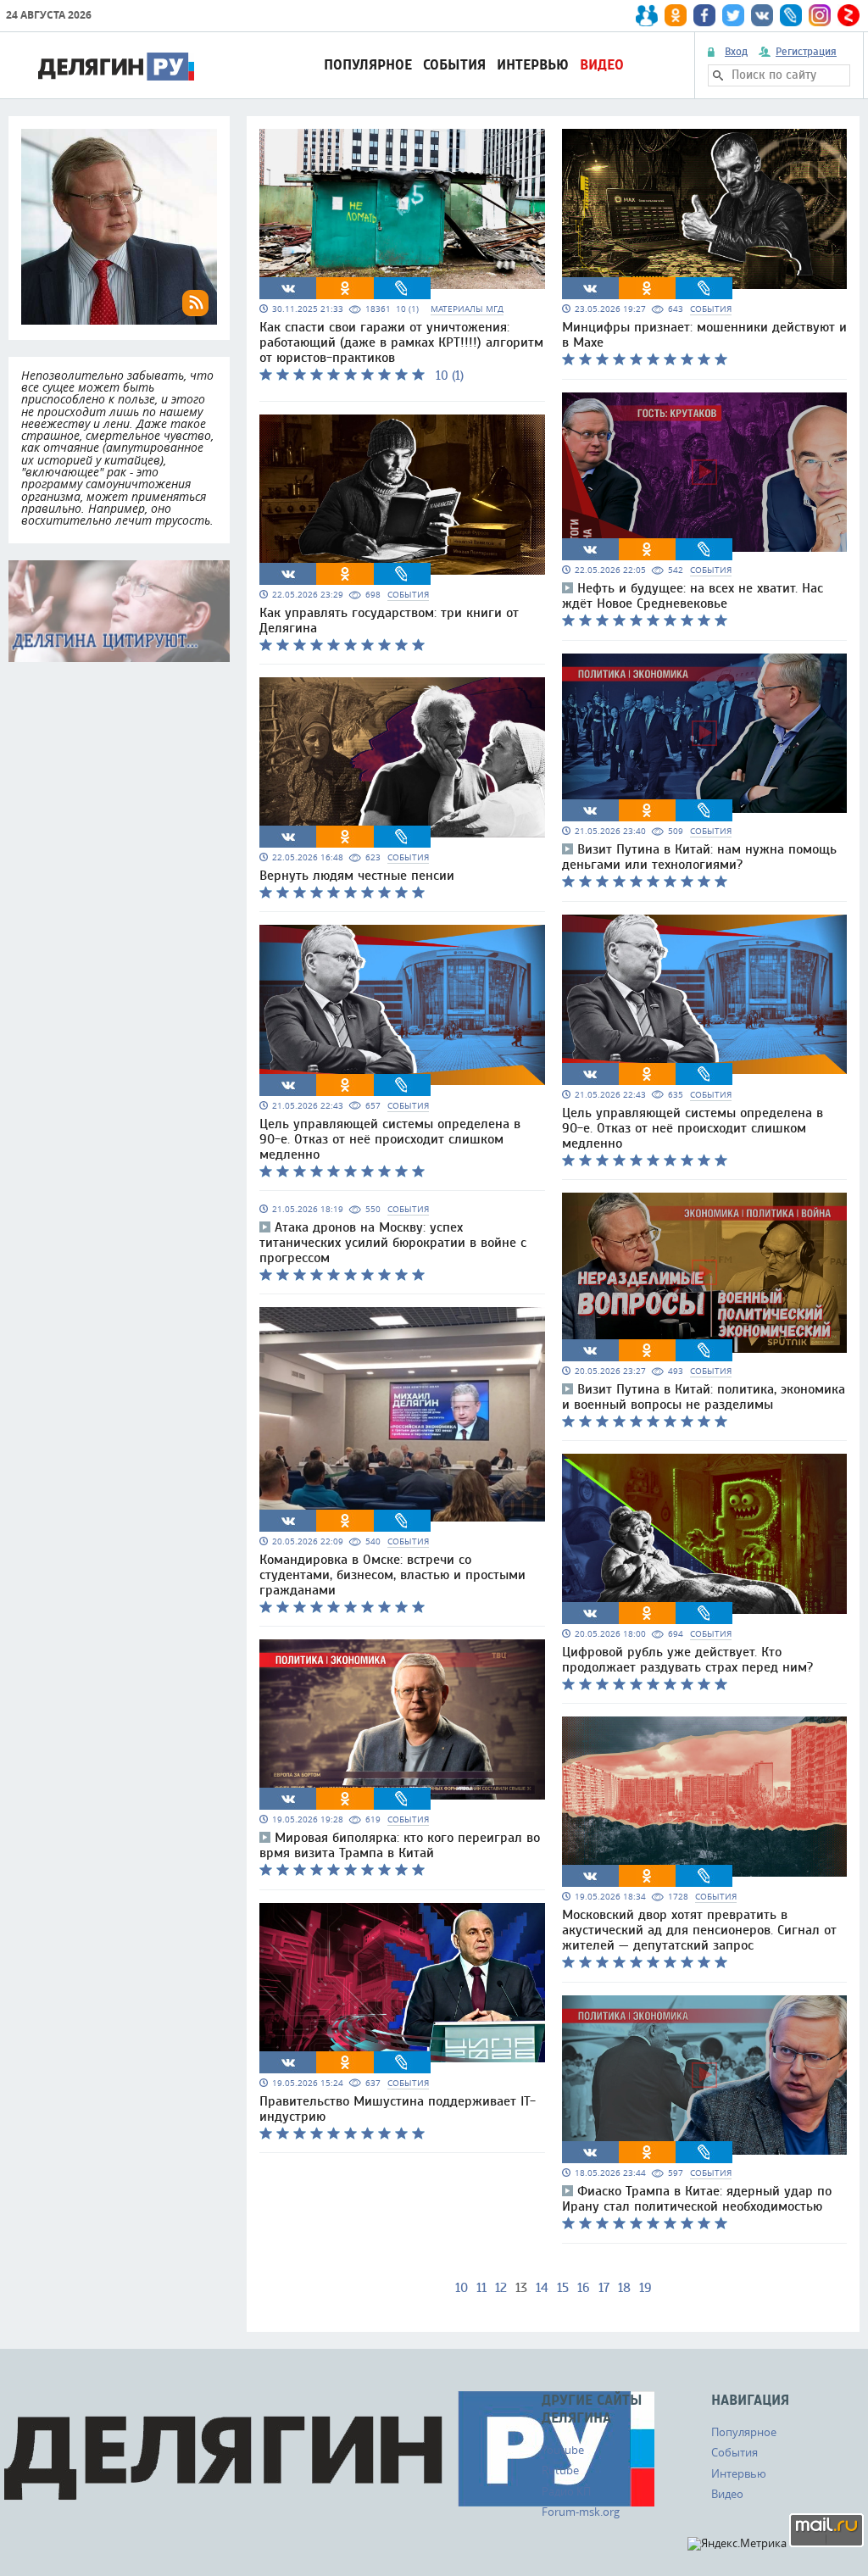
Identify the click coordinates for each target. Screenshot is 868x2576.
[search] (718, 75)
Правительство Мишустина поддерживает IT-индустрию (398, 2109)
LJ (402, 288)
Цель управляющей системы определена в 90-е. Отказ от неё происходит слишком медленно (390, 1139)
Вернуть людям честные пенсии (357, 876)
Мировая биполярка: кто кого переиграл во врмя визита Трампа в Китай (400, 1845)
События (454, 65)
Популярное (368, 65)
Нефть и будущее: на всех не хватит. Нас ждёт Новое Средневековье (693, 596)
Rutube (560, 2470)
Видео (602, 65)
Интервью (533, 65)
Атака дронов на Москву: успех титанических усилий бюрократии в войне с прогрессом (393, 1243)
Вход (736, 52)
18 (624, 2288)
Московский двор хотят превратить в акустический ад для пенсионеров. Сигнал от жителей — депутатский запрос (699, 1930)
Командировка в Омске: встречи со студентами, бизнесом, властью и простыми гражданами (392, 1575)
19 (645, 2288)
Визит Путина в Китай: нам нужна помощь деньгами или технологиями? (699, 857)
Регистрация (806, 52)
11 (481, 2288)
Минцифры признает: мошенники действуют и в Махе (704, 335)
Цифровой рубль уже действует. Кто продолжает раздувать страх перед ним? (687, 1660)
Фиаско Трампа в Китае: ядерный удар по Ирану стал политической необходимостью (697, 2199)
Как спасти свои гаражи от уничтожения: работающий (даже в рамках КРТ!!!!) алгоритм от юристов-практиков (401, 342)
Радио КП (566, 2491)
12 (501, 2288)
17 (604, 2288)
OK (345, 288)
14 (542, 2288)
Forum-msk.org (581, 2512)
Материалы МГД (467, 309)
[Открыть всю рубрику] (119, 611)
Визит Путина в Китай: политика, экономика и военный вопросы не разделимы (704, 1397)
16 (584, 2288)
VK (288, 288)
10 (462, 2288)
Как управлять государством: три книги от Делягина (389, 620)
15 (563, 2288)
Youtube (563, 2450)
